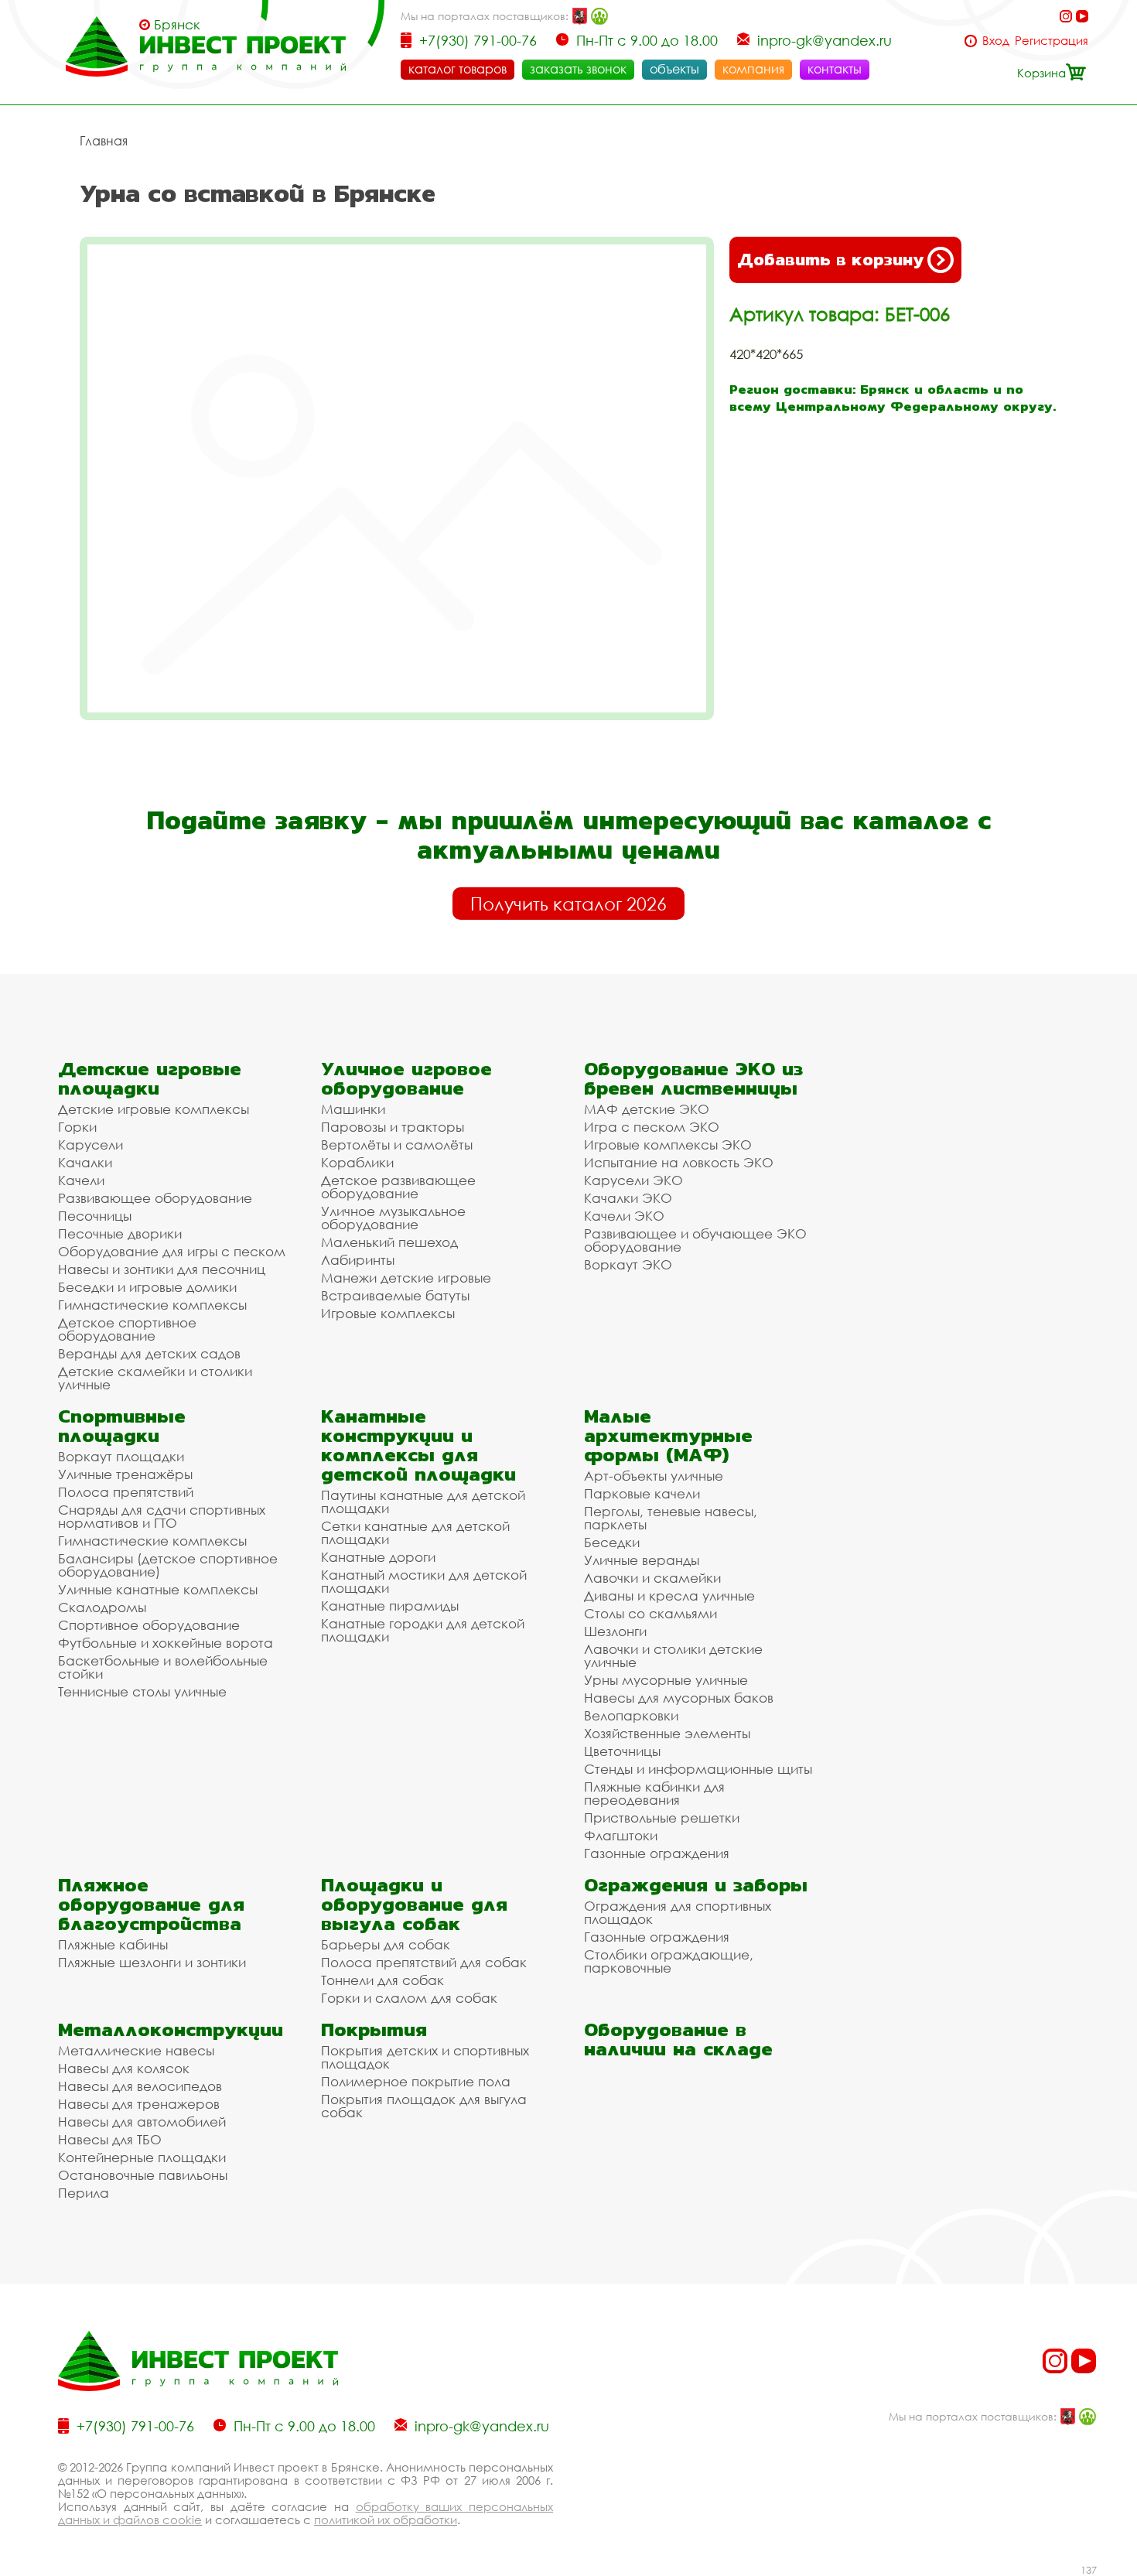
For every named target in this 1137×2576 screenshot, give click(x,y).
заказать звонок (578, 69)
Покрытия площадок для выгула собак (424, 2106)
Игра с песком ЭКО (652, 1127)
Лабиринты (358, 1260)
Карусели (90, 1145)
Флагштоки (621, 1835)
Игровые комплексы (388, 1313)
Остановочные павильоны (143, 2175)
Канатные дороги (378, 1557)
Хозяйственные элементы (667, 1733)
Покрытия (374, 2029)
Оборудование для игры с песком (172, 1251)
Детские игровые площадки (150, 1078)
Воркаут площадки (121, 1456)
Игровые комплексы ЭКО (668, 1145)
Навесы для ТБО (110, 2139)
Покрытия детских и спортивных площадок (425, 2057)
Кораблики (357, 1162)
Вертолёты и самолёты (397, 1145)
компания (753, 69)
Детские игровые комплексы (154, 1109)
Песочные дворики (120, 1233)
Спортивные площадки (122, 1426)
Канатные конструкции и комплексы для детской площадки (418, 1445)
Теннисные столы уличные (142, 1691)
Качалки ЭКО (628, 1198)
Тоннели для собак (382, 1980)
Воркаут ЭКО (628, 1264)
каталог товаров (458, 69)
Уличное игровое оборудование (406, 1078)
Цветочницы (622, 1751)
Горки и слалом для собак (409, 1998)
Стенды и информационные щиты (698, 1769)
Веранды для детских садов (149, 1353)
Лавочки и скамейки (652, 1578)
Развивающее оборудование (155, 1198)
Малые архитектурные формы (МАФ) (668, 1435)
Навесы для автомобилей (142, 2122)
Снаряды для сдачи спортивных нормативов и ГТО (162, 1516)
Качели (81, 1180)
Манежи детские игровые (406, 1278)
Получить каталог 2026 (568, 904)
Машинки (353, 1109)
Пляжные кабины (113, 1944)
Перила (84, 2193)
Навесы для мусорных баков (679, 1698)
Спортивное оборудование (149, 1625)
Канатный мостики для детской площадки (424, 1581)
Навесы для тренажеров (139, 2104)
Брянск (177, 25)
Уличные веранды (642, 1560)
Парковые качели (642, 1493)
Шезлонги (615, 1631)
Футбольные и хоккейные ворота (166, 1643)
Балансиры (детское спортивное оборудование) (168, 1565)
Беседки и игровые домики (147, 1287)
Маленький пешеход (389, 1242)
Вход (996, 41)
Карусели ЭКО (633, 1180)
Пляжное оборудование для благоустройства (151, 1904)
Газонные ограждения (657, 1853)
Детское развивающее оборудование (398, 1187)
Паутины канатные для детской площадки (423, 1502)
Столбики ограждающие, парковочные (669, 1961)
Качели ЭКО (624, 1216)
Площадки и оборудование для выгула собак (414, 1904)
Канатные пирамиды (390, 1606)
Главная (104, 141)
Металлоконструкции (171, 2029)
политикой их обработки (386, 2520)
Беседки (612, 1542)
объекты (674, 69)
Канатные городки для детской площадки (423, 1630)
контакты (835, 69)
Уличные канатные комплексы (158, 1589)
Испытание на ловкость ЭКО (679, 1162)
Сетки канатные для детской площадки (415, 1532)
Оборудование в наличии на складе (678, 2039)
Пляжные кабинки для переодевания (654, 1793)
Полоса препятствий (126, 1492)
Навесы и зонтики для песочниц (162, 1269)
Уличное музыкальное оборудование (393, 1218)
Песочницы (95, 1216)
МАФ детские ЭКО (647, 1109)
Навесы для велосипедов (140, 2086)
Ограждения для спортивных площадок (678, 1912)
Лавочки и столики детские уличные (673, 1655)
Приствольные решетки (662, 1818)
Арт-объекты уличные (654, 1476)
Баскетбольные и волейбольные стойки (163, 1667)
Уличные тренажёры (125, 1474)
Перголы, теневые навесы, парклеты (671, 1518)
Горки (77, 1127)
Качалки (85, 1162)
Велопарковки (631, 1715)
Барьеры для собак (386, 1944)
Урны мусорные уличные (666, 1680)
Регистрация (1052, 41)
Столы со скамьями (650, 1613)
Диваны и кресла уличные (669, 1595)
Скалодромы (102, 1607)
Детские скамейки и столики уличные (155, 1378)
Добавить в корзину (830, 260)
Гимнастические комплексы (152, 1305)
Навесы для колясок (124, 2068)
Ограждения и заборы (696, 1885)
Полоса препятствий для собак (424, 1962)
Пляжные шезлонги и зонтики (152, 1962)
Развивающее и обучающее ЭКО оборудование (695, 1240)
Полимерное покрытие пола (416, 2081)
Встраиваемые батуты (395, 1295)
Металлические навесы (136, 2050)
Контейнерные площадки (142, 2157)
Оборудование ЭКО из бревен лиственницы (693, 1078)
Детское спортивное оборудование (127, 1329)
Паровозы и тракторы (393, 1127)
